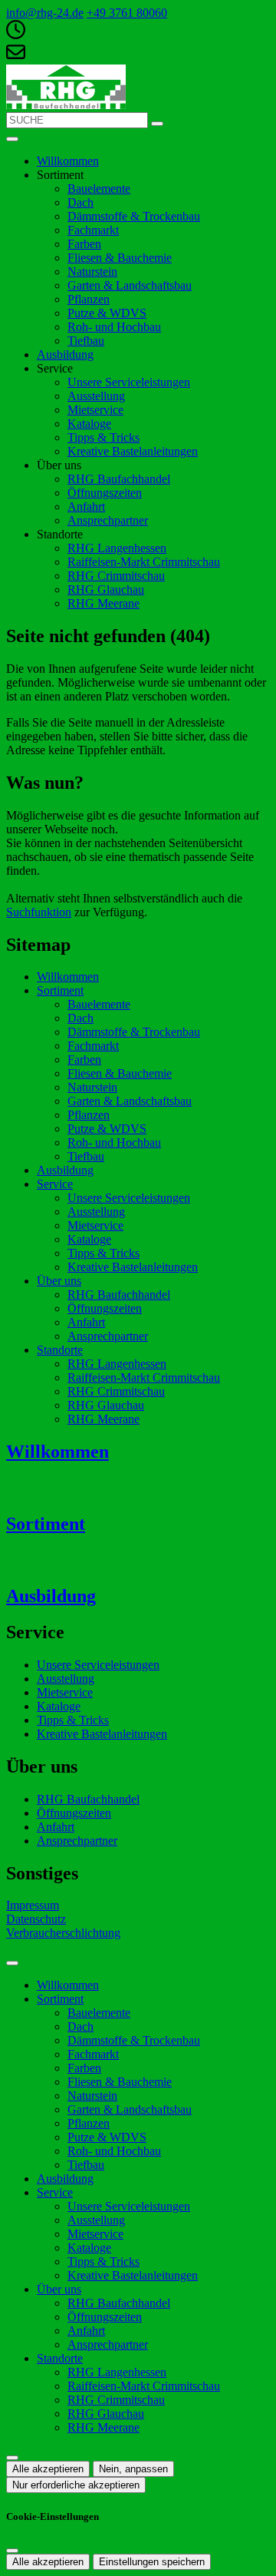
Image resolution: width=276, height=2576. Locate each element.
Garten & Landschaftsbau (130, 285)
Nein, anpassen (133, 2469)
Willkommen (68, 161)
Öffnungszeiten (105, 493)
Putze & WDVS (107, 313)
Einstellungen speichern (152, 2562)
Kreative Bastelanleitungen (133, 451)
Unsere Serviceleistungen (129, 382)
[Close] (12, 1963)
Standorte (60, 1350)
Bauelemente (99, 189)
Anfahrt (86, 507)
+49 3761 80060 (127, 13)
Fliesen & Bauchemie (120, 258)
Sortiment (60, 990)
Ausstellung (96, 396)
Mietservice (95, 410)
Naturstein (92, 272)
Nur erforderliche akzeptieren (76, 2485)
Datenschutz (36, 1919)
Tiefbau (86, 341)
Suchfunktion (39, 912)
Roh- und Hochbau (114, 327)
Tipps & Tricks (103, 437)
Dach (80, 202)
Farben (84, 244)
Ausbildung (65, 354)
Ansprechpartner (108, 520)
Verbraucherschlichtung (63, 1933)
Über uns (59, 1281)
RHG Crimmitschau (116, 576)
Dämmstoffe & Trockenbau (134, 216)
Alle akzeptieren (48, 2469)
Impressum (33, 1905)
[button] (12, 139)
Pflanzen (89, 299)
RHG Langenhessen (117, 548)
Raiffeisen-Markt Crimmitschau (144, 562)
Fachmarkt (93, 230)
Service (55, 1184)
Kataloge (89, 424)
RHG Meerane (103, 603)
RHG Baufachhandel (119, 479)
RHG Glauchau (106, 589)
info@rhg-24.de (45, 13)
